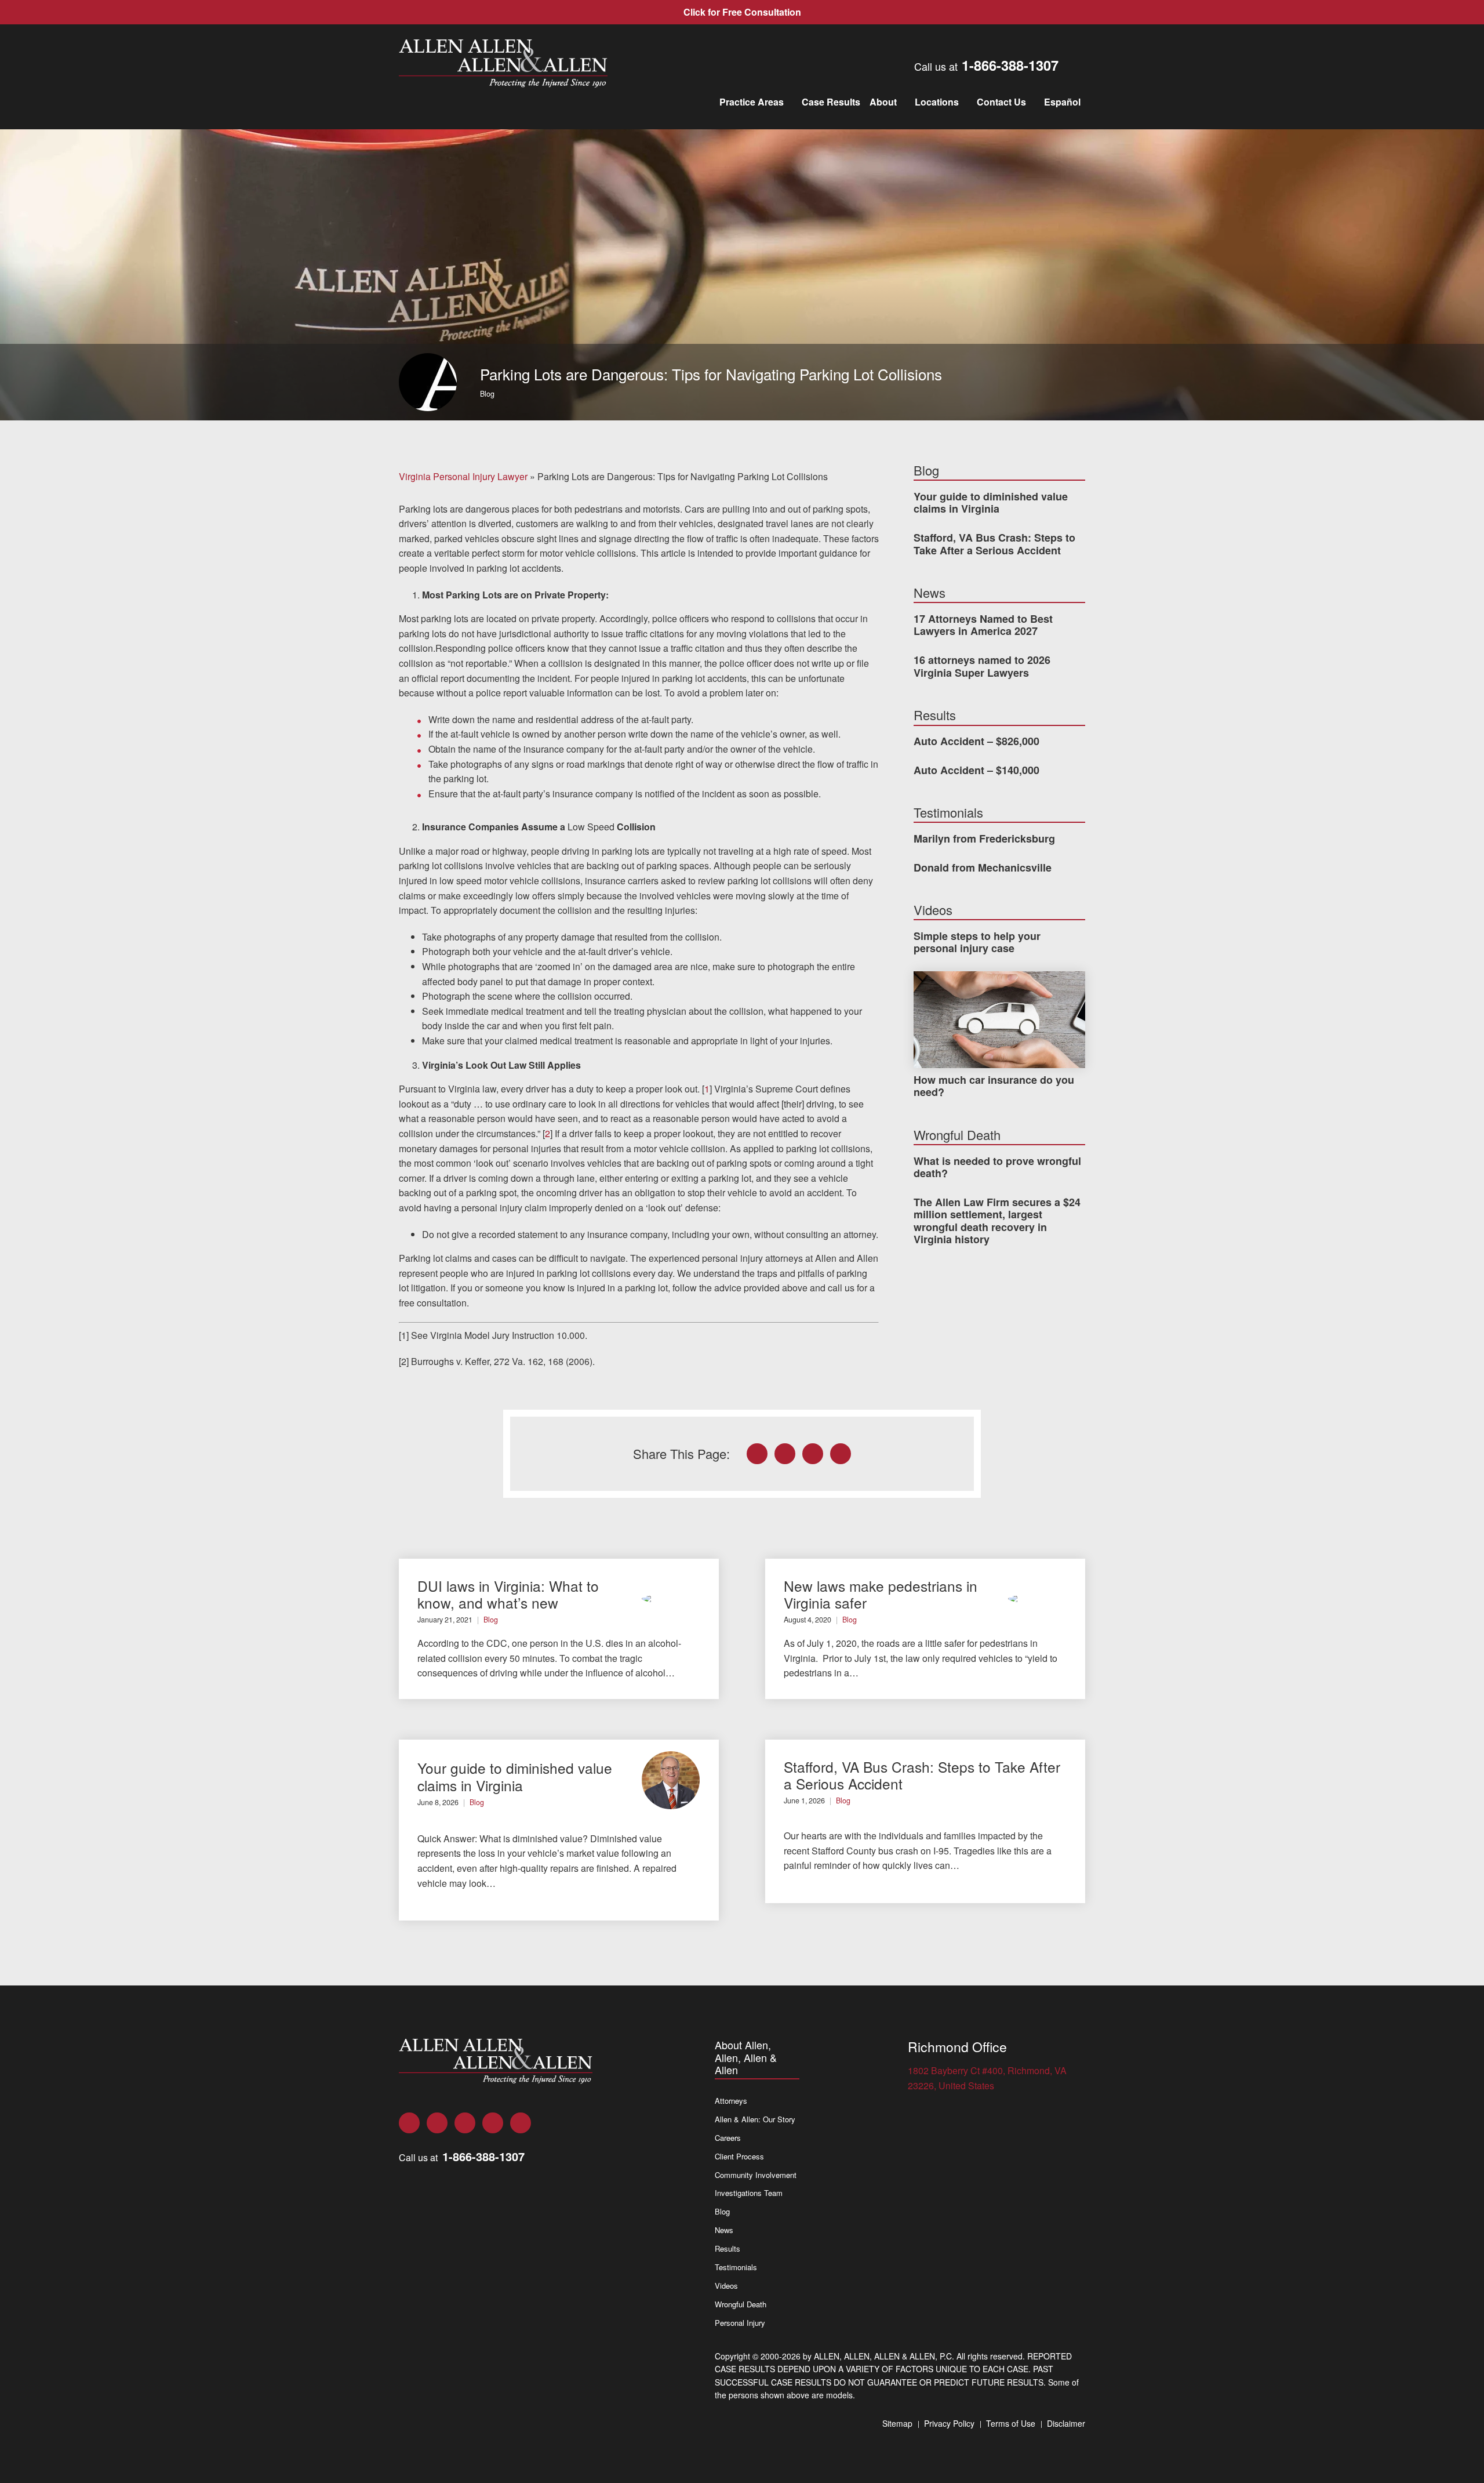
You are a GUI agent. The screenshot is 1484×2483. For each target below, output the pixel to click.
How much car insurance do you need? (994, 1086)
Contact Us (1001, 102)
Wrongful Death (741, 2304)
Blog (487, 394)
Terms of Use (1011, 2423)
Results (728, 2248)
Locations (937, 102)
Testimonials (736, 2267)
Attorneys (731, 2101)
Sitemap (897, 2423)
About (883, 102)
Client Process (739, 2156)
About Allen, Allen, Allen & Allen (746, 2058)
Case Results (831, 102)
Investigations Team (749, 2193)
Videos (726, 2286)
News (724, 2230)
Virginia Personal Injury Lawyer (463, 476)
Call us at (986, 65)
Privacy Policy (949, 2423)
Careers (728, 2138)
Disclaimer (1066, 2423)
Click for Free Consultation (742, 12)
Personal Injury (740, 2323)
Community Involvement (756, 2175)
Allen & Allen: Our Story (755, 2119)
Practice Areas (752, 102)
